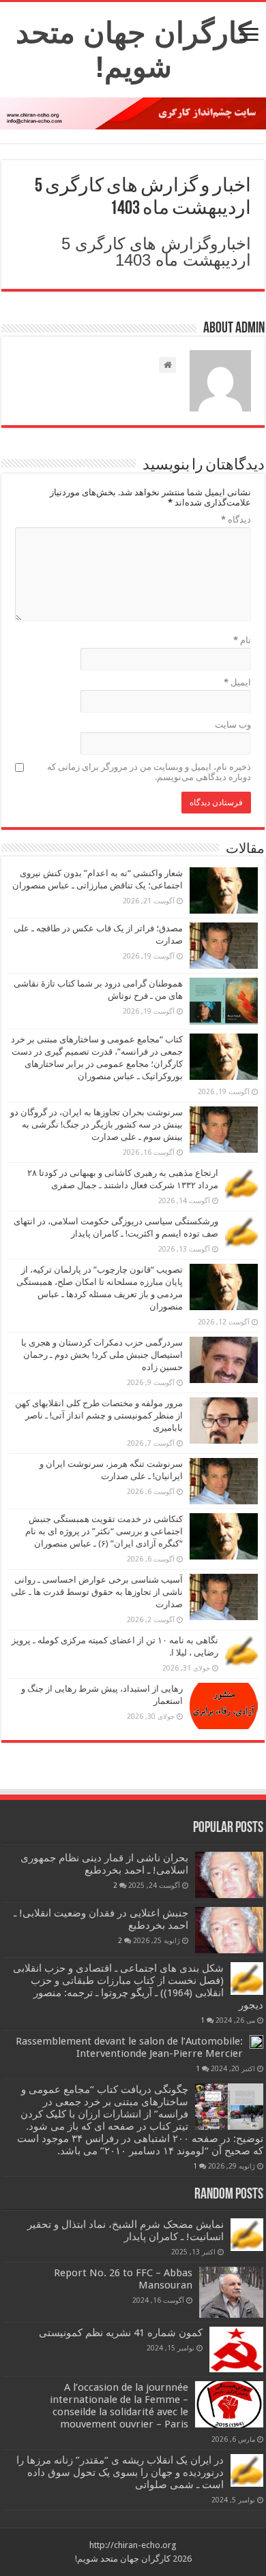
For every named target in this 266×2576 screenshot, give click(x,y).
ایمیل (237, 682)
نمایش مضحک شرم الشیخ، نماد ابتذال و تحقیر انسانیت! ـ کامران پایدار (125, 2231)
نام (242, 640)
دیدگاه (236, 519)
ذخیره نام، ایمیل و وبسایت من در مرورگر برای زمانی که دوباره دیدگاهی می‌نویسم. (149, 772)
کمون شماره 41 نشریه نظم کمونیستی (121, 2333)
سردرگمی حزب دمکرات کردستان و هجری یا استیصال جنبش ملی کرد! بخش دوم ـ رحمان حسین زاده (102, 1355)
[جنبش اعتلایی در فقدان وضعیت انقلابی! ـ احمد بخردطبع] (229, 1930)
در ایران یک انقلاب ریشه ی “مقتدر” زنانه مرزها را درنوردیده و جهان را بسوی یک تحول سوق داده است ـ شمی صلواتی (120, 2472)
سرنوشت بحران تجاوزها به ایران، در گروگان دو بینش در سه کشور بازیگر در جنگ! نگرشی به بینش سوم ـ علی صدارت (97, 1124)
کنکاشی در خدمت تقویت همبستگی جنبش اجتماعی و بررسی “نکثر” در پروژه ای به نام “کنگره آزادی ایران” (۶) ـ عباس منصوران (104, 1531)
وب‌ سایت (233, 725)
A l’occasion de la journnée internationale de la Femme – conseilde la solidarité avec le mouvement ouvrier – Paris (119, 2406)
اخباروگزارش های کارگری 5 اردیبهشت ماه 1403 (156, 252)
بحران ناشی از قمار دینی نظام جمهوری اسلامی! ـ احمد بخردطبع (104, 1864)
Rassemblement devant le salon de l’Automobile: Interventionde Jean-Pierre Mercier (129, 2047)
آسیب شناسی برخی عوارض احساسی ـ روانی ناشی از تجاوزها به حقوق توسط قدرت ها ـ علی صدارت (97, 1592)
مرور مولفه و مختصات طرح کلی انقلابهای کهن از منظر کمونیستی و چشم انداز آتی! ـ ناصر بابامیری (99, 1415)
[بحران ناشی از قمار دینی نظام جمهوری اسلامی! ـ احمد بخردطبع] (229, 1875)
